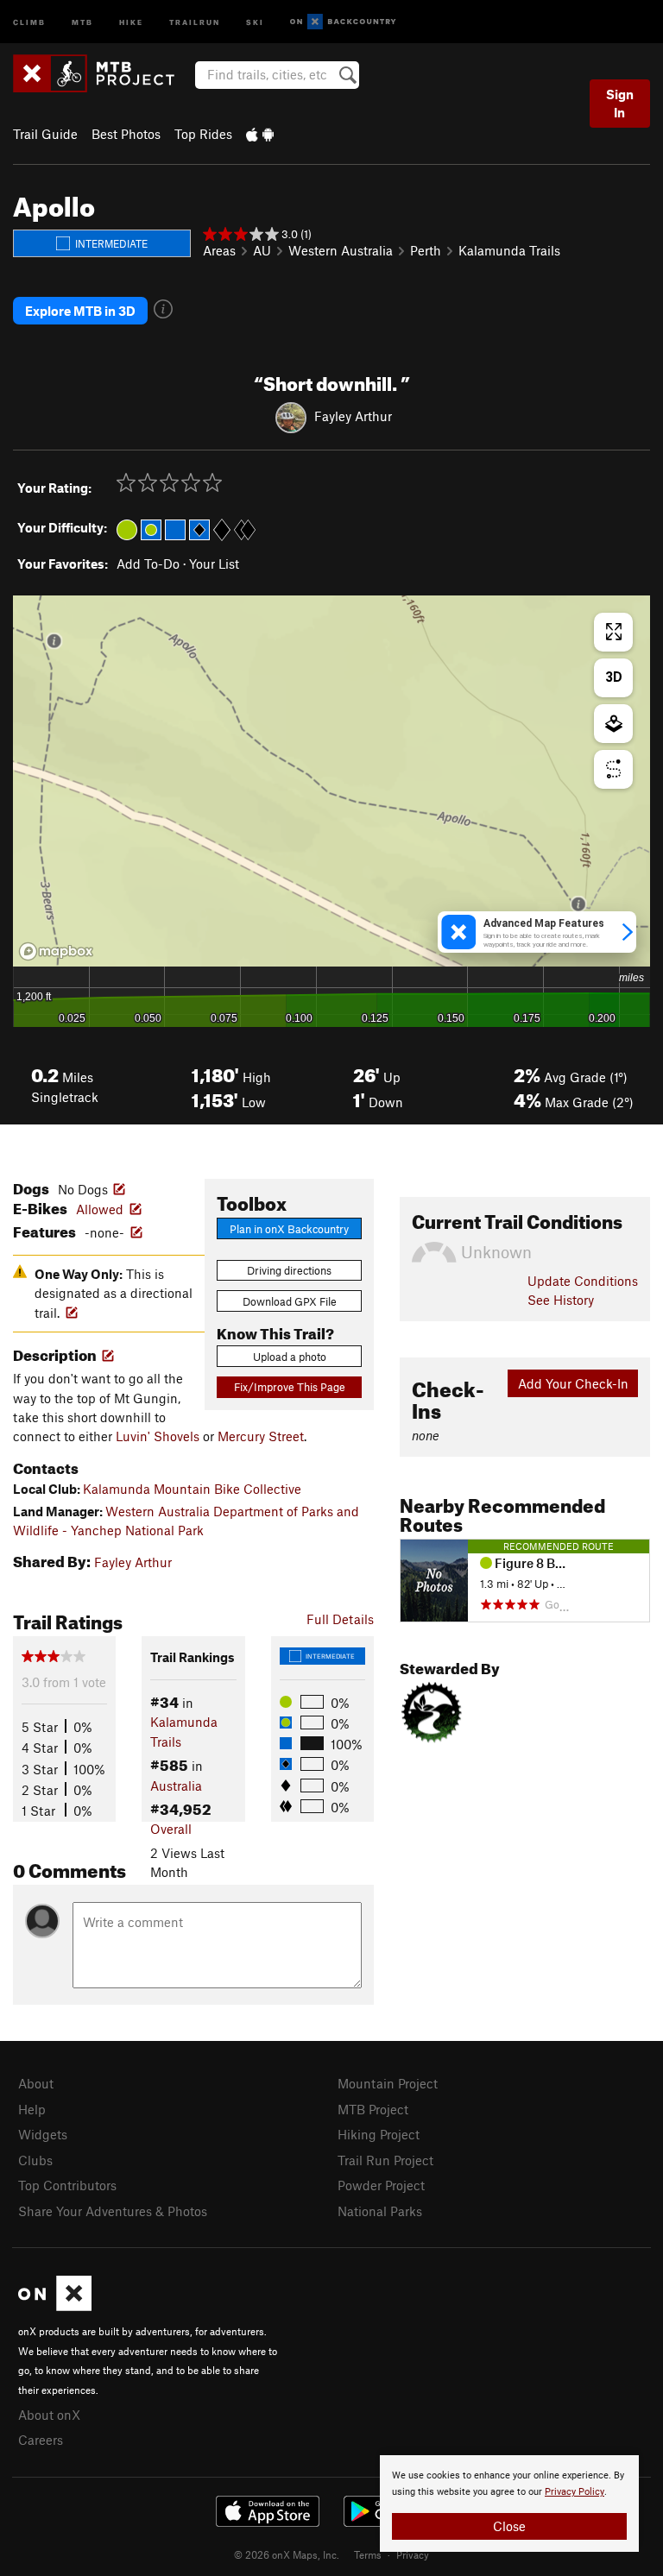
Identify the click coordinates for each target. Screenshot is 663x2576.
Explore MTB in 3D (80, 311)
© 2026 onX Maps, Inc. (287, 2554)
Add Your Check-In (573, 1383)
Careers (41, 2440)
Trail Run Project (385, 2160)
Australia (176, 1786)
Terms (368, 2554)
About (36, 2083)
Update (583, 1281)
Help (32, 2109)
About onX (49, 2415)
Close (509, 2526)
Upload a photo (290, 1357)
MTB (82, 21)
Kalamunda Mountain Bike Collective (192, 1489)
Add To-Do (148, 564)
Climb (29, 21)
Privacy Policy (575, 2492)
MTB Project (373, 2109)
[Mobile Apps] (260, 134)
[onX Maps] (55, 2306)
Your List (214, 564)
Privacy (413, 2554)
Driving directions (289, 1270)
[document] (509, 2504)
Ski (255, 21)
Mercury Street (261, 1436)
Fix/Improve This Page (290, 1387)
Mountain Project (388, 2083)
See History (561, 1300)
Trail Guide (45, 134)
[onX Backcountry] (343, 22)
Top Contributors (67, 2185)
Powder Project (381, 2185)
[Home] (102, 73)
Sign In (620, 103)
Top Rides (203, 134)
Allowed (100, 1209)
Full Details (340, 1619)
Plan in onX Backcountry (289, 1229)
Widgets (43, 2134)
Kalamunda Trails (509, 250)
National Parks (380, 2211)
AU (262, 250)
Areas (219, 250)
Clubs (35, 2160)
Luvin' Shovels (158, 1436)
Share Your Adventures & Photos (113, 2211)
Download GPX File (290, 1301)
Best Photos (126, 134)
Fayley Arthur (353, 416)
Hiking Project (379, 2134)
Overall (171, 1829)
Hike (131, 21)
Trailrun (195, 21)
